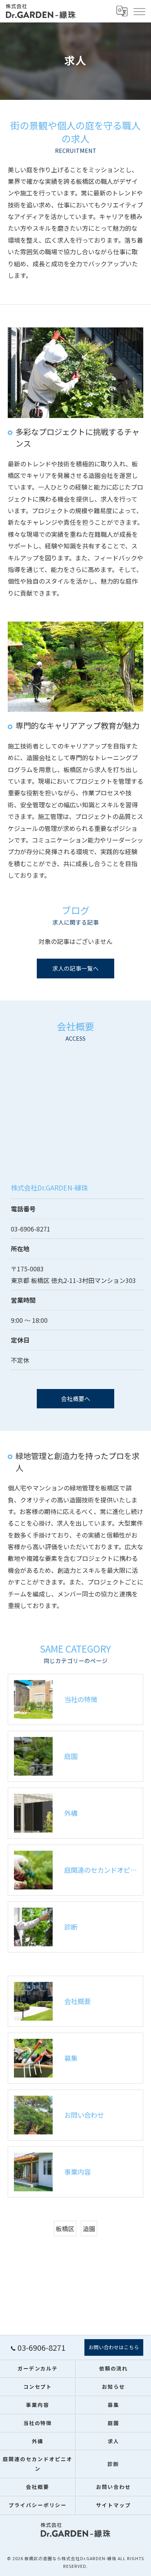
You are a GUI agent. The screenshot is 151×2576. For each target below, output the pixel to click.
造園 (89, 2228)
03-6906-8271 (31, 1229)
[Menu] (139, 11)
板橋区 (65, 2228)
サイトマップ (113, 2505)
